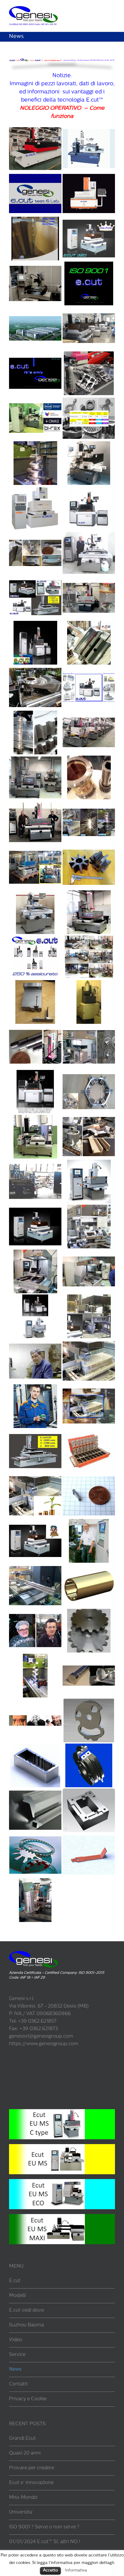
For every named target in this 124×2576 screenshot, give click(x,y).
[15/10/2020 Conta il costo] (35, 535)
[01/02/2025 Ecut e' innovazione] (35, 220)
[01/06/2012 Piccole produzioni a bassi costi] (89, 1478)
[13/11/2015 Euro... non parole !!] (35, 1029)
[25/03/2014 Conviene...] (35, 1253)
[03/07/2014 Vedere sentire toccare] (35, 1208)
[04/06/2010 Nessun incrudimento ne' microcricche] (35, 1747)
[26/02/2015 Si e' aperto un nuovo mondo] (35, 1118)
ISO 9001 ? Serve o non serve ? (44, 2527)
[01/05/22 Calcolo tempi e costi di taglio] (89, 400)
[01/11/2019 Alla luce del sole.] (89, 624)
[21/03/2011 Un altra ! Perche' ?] (35, 1612)
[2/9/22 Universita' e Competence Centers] (35, 400)
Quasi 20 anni (25, 2453)
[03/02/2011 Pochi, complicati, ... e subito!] (89, 1612)
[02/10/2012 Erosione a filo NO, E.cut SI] (35, 1433)
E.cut (15, 2281)
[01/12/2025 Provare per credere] (35, 175)
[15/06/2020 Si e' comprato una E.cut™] (89, 535)
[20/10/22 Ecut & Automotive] (89, 355)
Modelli (17, 2296)
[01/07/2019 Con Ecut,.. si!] (35, 669)
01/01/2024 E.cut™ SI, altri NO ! (45, 2542)
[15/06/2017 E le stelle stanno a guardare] (89, 849)
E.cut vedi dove (26, 2310)
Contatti (18, 2384)
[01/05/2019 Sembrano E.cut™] (89, 669)
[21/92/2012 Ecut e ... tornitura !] (89, 1523)
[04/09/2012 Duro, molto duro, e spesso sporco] (89, 1433)
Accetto (50, 2570)
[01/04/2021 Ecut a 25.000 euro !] (35, 490)
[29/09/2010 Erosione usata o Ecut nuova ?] (35, 1702)
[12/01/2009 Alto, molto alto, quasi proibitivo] (35, 1882)
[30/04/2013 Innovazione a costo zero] (89, 1298)
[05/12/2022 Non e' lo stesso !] (35, 355)
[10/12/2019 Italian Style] (35, 624)
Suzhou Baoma (26, 2325)
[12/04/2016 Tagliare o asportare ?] (35, 984)
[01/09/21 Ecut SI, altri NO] (89, 445)
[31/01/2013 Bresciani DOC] (89, 1343)
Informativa (76, 2570)
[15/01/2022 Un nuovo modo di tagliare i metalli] (35, 445)
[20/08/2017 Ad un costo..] (89, 804)
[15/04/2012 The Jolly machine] (35, 1523)
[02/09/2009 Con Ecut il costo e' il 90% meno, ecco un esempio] (89, 1837)
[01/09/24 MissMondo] (89, 220)
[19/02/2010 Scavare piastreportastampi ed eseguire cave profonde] (89, 1792)
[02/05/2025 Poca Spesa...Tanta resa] (89, 175)
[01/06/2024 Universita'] (35, 265)
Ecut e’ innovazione (31, 2483)
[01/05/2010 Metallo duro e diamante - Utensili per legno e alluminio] (89, 1747)
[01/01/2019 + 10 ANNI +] (89, 714)
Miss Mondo (23, 2498)
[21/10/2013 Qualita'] (35, 1298)
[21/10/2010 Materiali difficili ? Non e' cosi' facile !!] (89, 1657)
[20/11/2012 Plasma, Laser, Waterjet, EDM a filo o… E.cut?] (89, 1388)
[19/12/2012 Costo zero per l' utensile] (35, 1388)
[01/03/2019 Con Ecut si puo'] (35, 714)
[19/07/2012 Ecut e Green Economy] (35, 1478)
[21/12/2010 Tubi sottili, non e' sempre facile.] (35, 1657)
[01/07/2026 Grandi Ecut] (35, 131)
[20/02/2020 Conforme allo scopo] (35, 580)
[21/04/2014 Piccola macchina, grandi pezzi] (89, 1208)
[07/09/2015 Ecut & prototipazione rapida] (89, 1029)
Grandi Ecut (22, 2439)
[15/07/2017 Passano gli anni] (35, 849)
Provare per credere (32, 2468)
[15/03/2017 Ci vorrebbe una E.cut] (35, 894)
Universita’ (21, 2512)
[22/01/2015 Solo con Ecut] (89, 1118)
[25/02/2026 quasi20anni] (89, 131)
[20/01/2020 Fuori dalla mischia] (89, 580)
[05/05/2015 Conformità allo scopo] (35, 1074)
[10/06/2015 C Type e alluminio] (89, 1074)
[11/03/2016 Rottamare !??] (89, 984)
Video (16, 2340)
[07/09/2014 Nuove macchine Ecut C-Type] (89, 1163)
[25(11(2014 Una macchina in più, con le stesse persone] (35, 1163)
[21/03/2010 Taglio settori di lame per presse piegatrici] (35, 1792)
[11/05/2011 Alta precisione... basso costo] (89, 1568)
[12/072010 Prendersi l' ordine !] (89, 1702)
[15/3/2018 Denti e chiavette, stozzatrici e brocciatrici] (89, 759)
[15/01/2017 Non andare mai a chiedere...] (89, 894)
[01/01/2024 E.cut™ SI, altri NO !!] (35, 310)
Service (17, 2355)
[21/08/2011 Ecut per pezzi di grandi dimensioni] (35, 1568)
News (15, 2370)
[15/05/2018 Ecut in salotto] (35, 759)
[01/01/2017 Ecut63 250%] (35, 939)
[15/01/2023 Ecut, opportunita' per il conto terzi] (89, 310)
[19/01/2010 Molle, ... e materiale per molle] (35, 1837)
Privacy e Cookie (28, 2399)
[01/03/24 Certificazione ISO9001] (89, 265)
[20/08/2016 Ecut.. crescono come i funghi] (89, 939)
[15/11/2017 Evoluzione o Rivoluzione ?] (35, 804)
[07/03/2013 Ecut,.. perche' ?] (35, 1343)
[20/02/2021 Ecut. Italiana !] (89, 490)
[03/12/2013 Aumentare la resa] (89, 1253)
